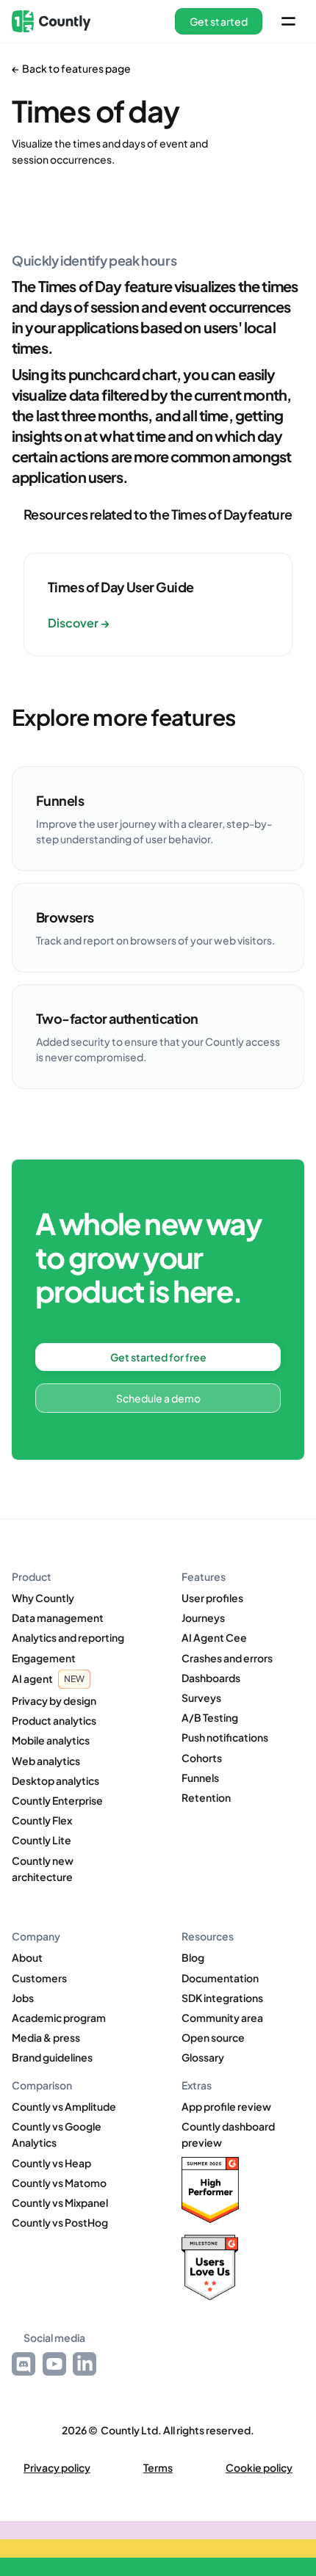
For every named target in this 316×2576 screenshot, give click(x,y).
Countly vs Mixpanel (60, 2202)
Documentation (220, 1978)
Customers (39, 1978)
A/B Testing (210, 1717)
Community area (222, 2017)
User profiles (212, 1598)
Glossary (203, 2057)
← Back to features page (71, 68)
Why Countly (43, 1598)
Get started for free (158, 1357)
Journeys (203, 1618)
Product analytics (54, 1720)
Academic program (59, 2017)
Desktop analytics (55, 1780)
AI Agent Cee (214, 1637)
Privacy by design (54, 1700)
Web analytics (46, 1761)
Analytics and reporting (68, 1637)
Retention (206, 1797)
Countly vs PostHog (60, 2222)
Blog (193, 1957)
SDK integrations (222, 1998)
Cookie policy (259, 2468)
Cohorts (202, 1758)
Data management (58, 1618)
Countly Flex (42, 1820)
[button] (219, 21)
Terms (158, 2468)
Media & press (46, 2037)
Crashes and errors (227, 1658)
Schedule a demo (158, 1398)
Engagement (44, 1658)
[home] (51, 21)
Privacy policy (57, 2468)
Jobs (23, 1998)
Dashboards (211, 1678)
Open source (213, 2037)
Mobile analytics (51, 1740)
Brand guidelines (52, 2057)
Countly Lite (42, 1840)
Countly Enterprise (57, 1800)
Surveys (201, 1698)
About (27, 1957)
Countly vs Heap (51, 2163)
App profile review (226, 2106)
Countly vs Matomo (59, 2183)
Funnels (200, 1778)
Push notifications (225, 1737)
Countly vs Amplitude (64, 2106)
